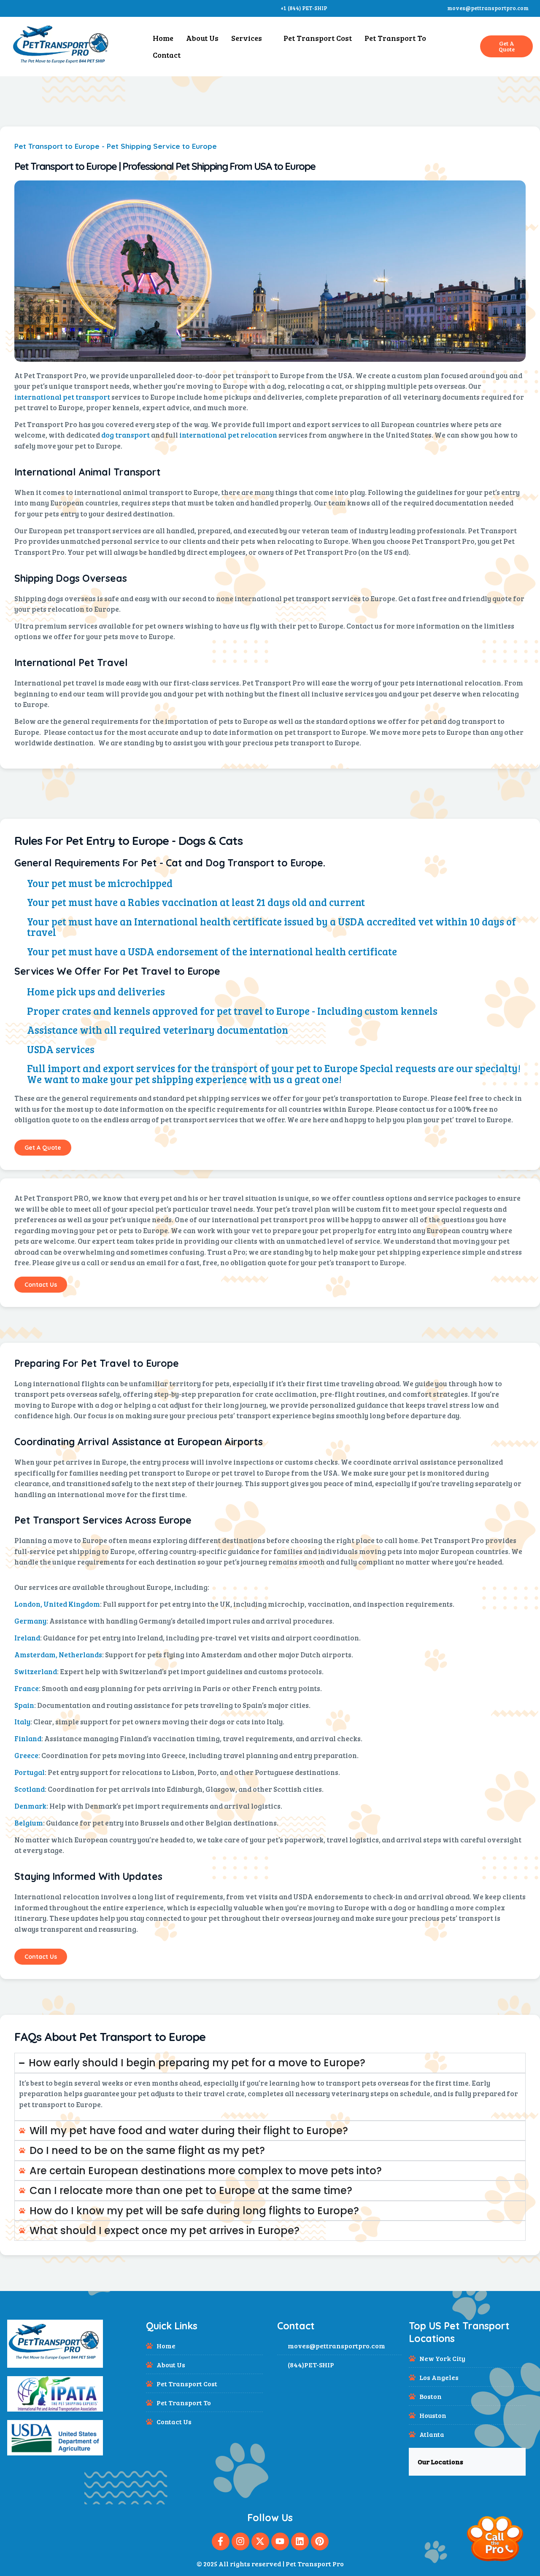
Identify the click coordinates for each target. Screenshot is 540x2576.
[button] (467, 2462)
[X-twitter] (260, 2541)
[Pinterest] (320, 2541)
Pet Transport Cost (318, 38)
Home (163, 38)
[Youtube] (280, 2541)
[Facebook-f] (221, 2541)
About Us (202, 38)
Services (247, 38)
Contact (167, 55)
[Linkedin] (300, 2541)
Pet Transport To (395, 38)
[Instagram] (240, 2541)
